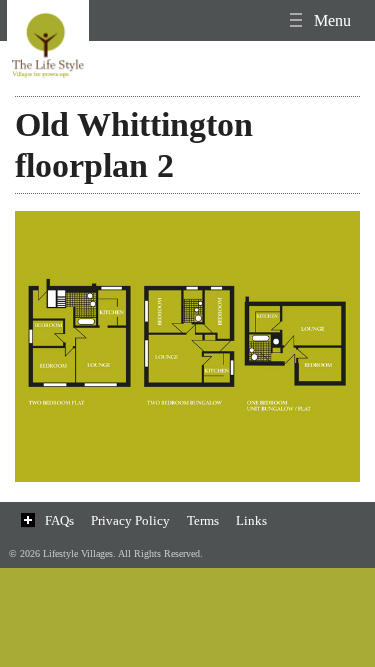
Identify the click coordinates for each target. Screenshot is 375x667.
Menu (330, 20)
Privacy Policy (130, 521)
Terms (203, 521)
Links (251, 521)
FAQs (59, 521)
